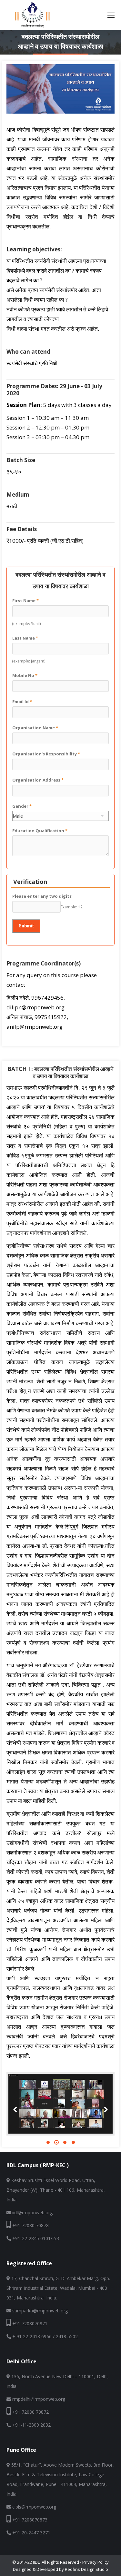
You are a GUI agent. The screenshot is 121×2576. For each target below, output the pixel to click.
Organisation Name (35, 728)
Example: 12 (72, 907)
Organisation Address (38, 780)
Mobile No (25, 675)
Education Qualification (40, 831)
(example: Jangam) (29, 661)
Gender (22, 806)
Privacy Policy (96, 2562)
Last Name (25, 638)
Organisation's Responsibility (46, 754)
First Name (25, 601)
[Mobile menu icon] (111, 15)
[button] (48, 2142)
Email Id (22, 702)
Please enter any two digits (42, 896)
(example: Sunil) (27, 623)
